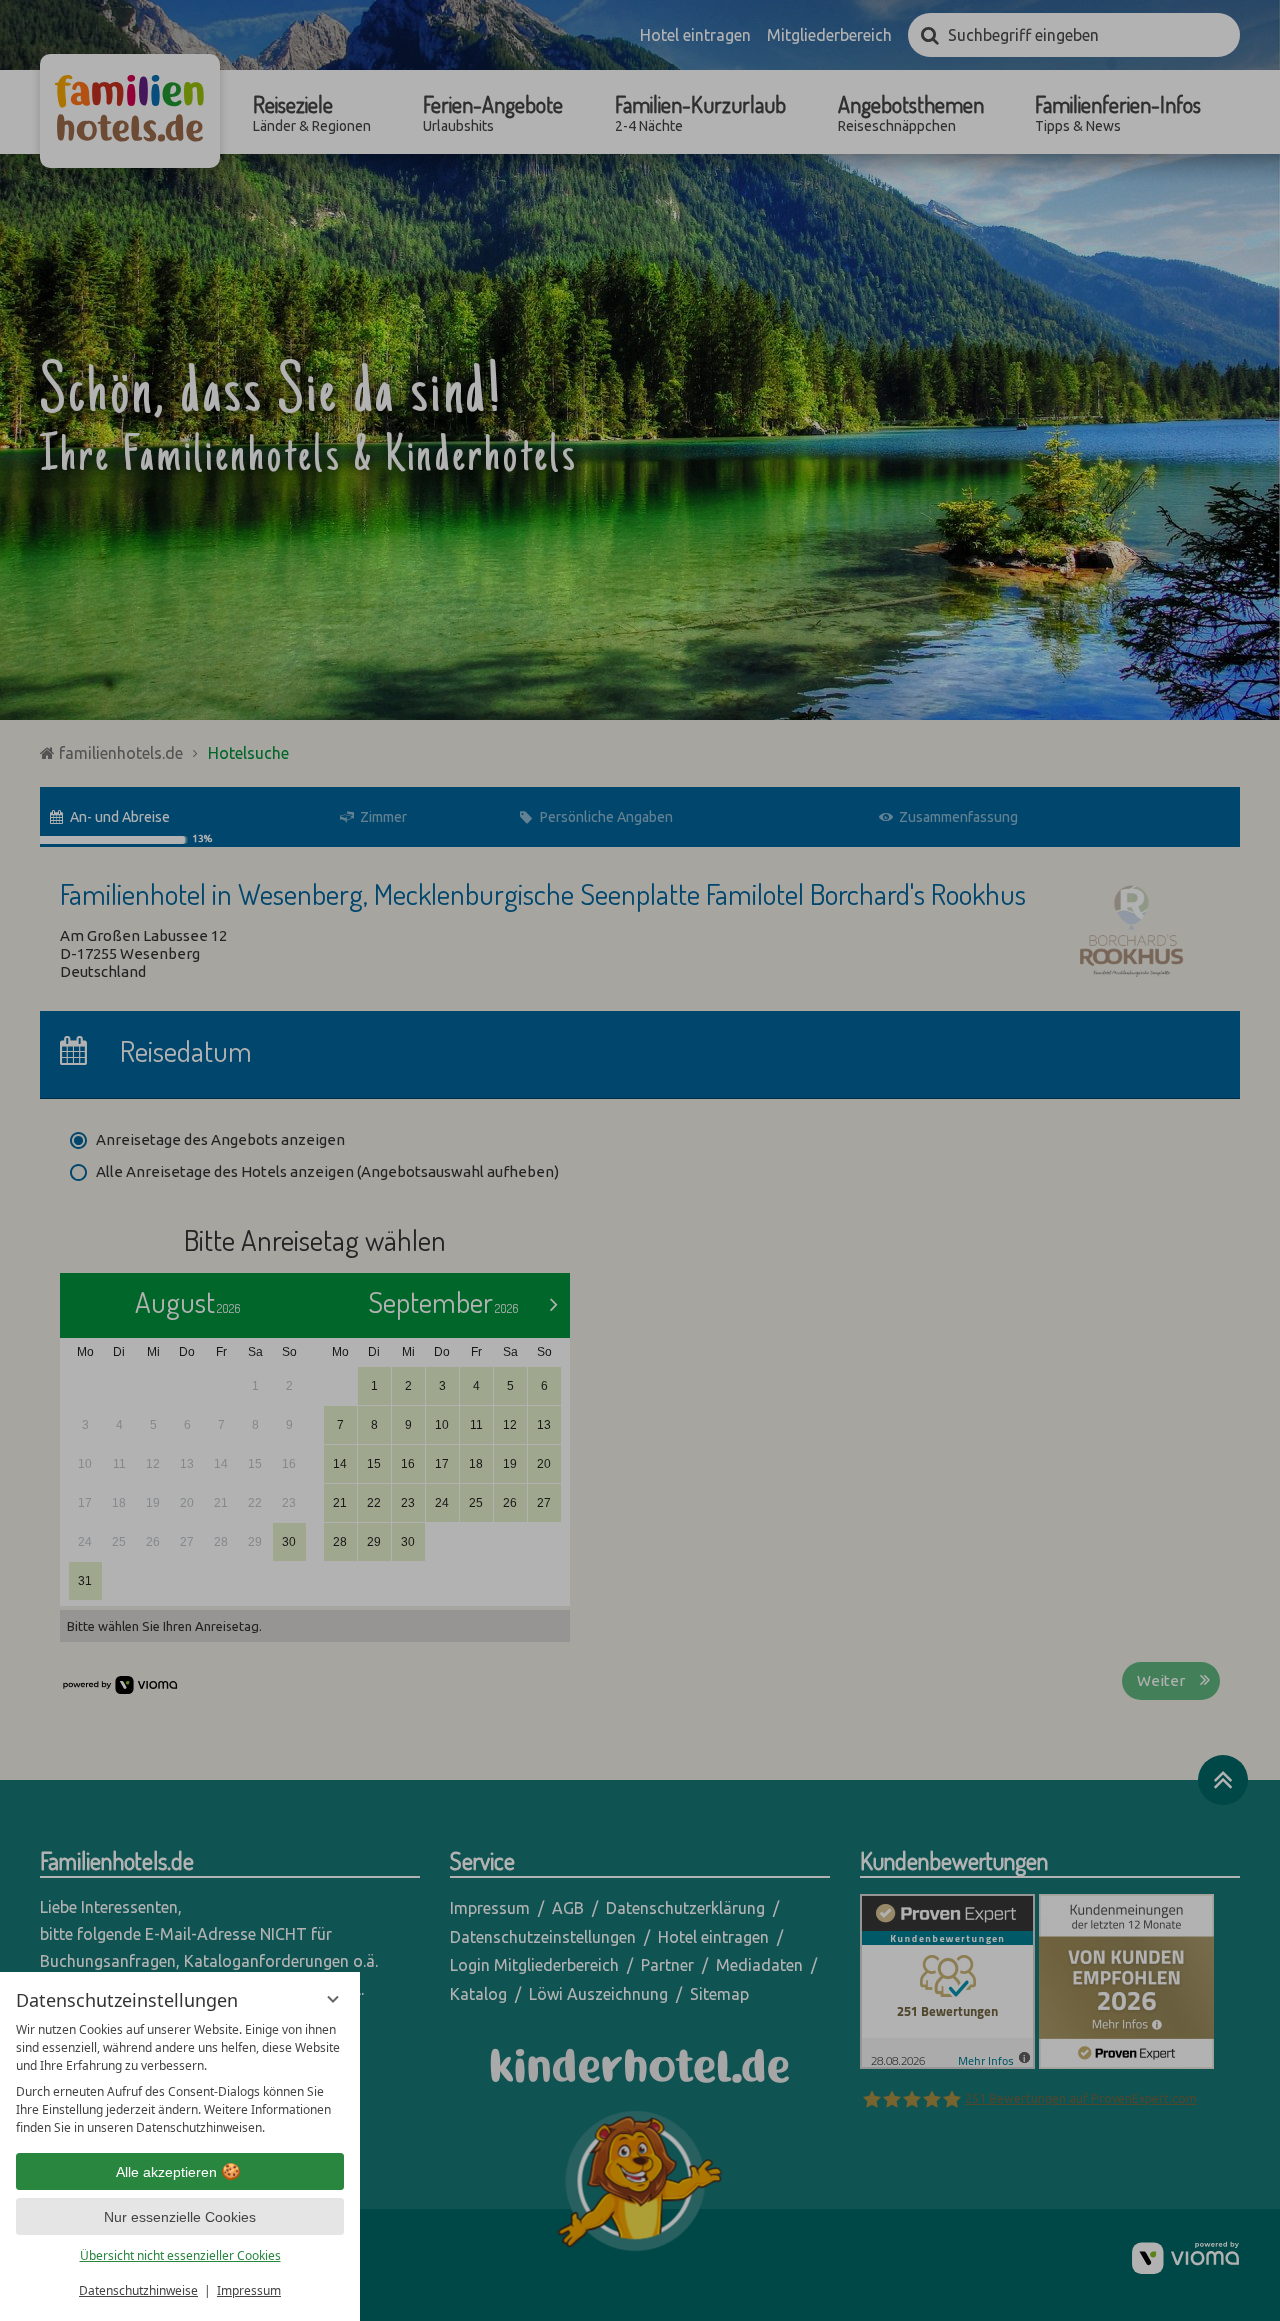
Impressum (249, 2290)
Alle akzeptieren (166, 2172)
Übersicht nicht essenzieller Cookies (180, 2255)
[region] (180, 2079)
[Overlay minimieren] (333, 1999)
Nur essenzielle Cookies (180, 2217)
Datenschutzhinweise (138, 2290)
